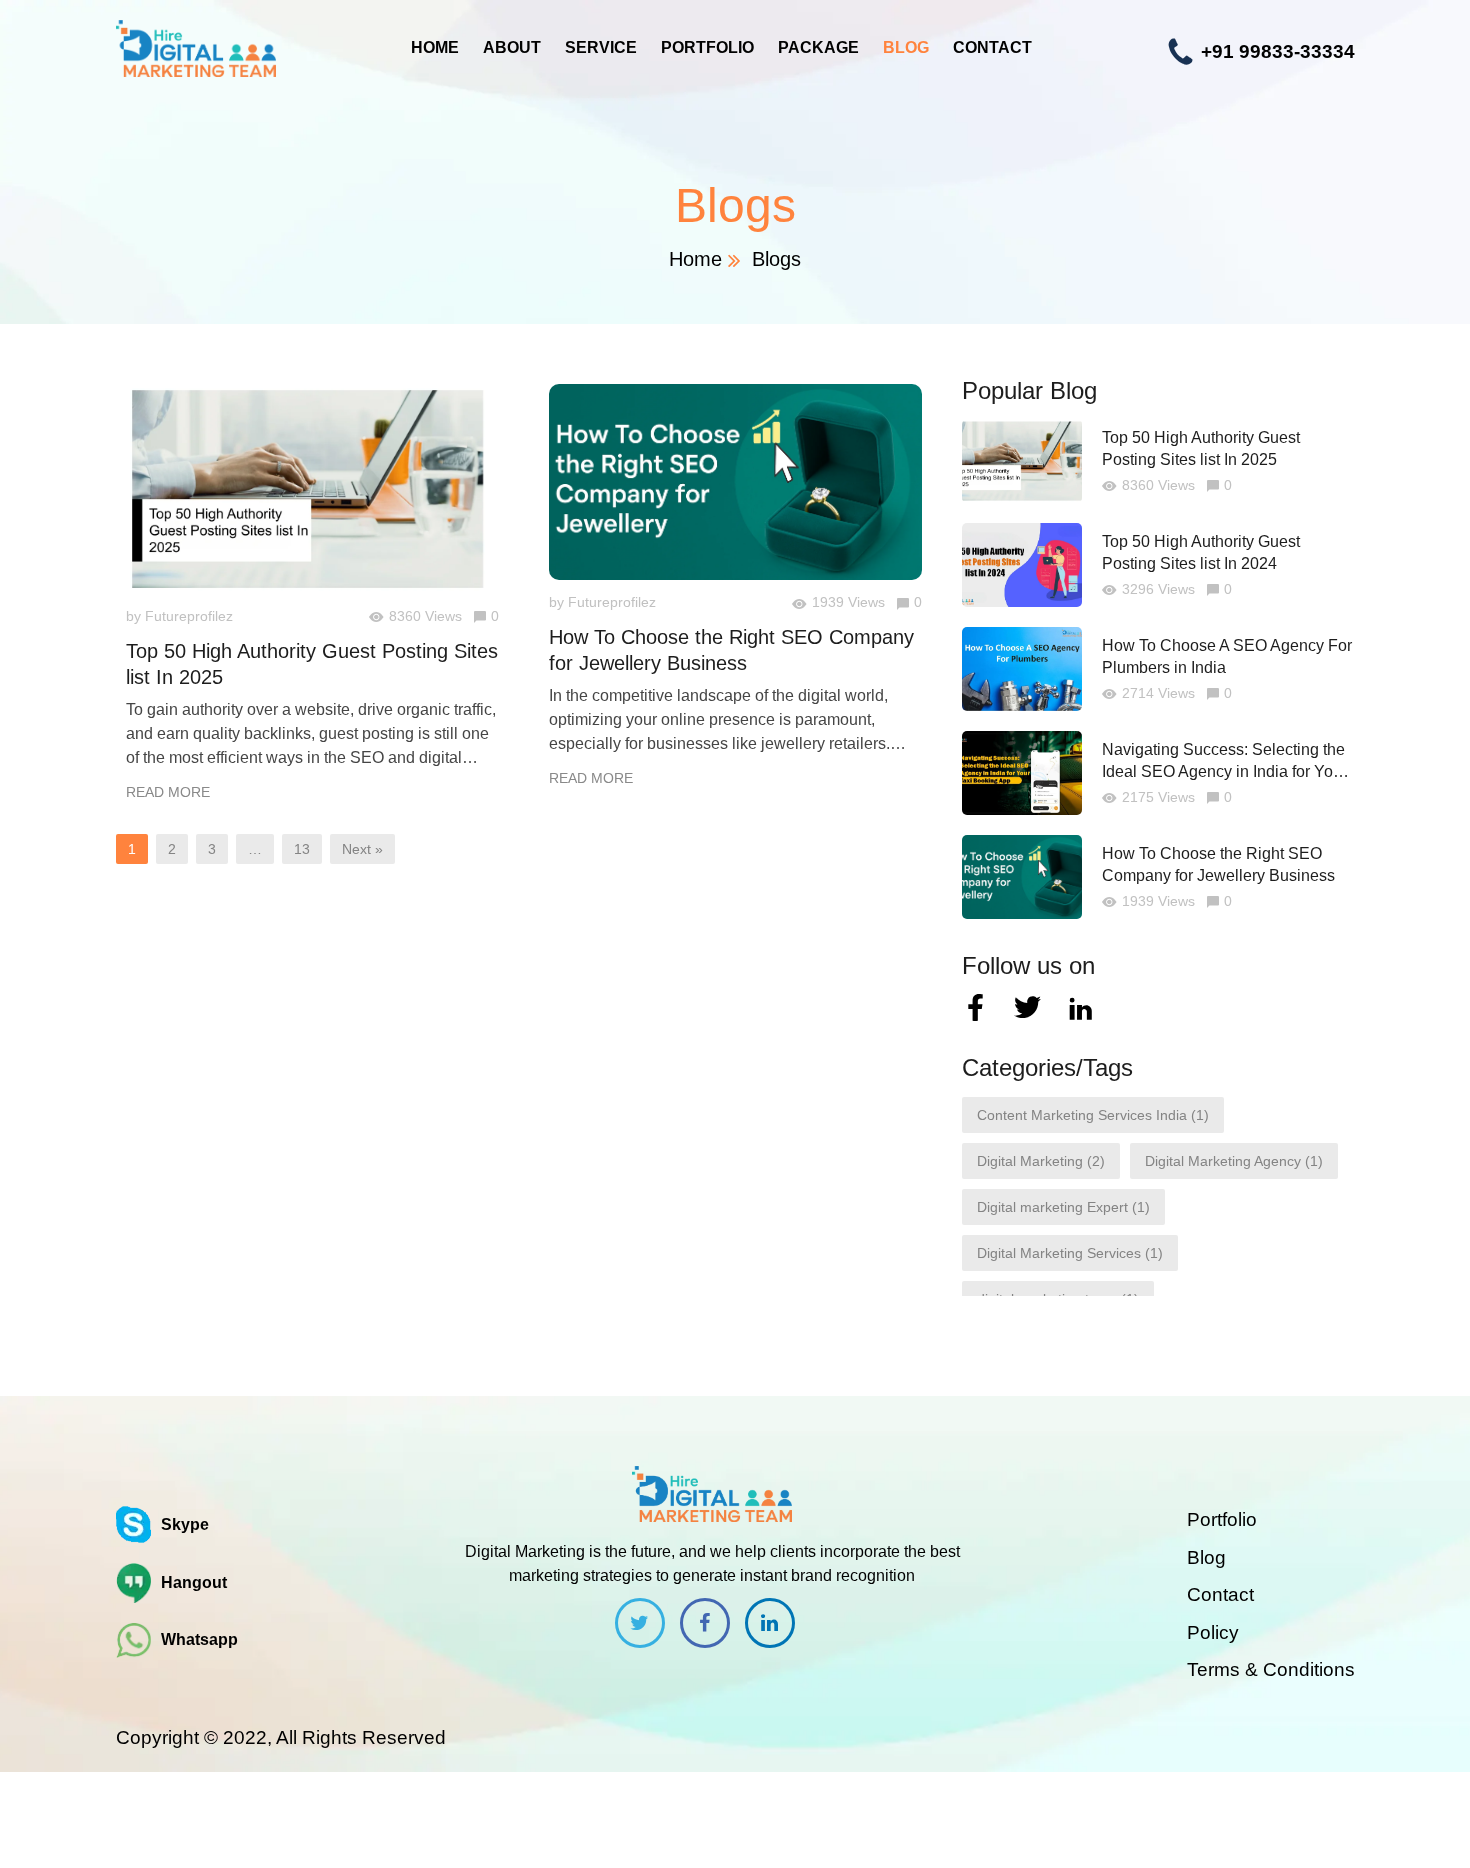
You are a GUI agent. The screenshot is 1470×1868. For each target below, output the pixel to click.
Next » (362, 849)
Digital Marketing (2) (1041, 1161)
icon (640, 1623)
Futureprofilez (189, 616)
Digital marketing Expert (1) (1063, 1207)
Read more (168, 792)
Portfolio (707, 47)
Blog (906, 47)
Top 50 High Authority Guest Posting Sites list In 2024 (1201, 552)
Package (818, 47)
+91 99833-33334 (1275, 51)
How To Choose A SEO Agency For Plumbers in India (1227, 656)
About (512, 47)
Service (601, 47)
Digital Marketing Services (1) (1070, 1253)
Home (435, 47)
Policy (1213, 1632)
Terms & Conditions (1271, 1669)
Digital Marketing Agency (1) (1234, 1161)
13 (302, 849)
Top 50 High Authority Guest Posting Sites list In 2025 (312, 664)
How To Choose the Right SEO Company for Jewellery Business (731, 650)
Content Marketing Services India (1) (1093, 1115)
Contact (992, 47)
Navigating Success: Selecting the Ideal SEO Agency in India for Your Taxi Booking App (1224, 762)
